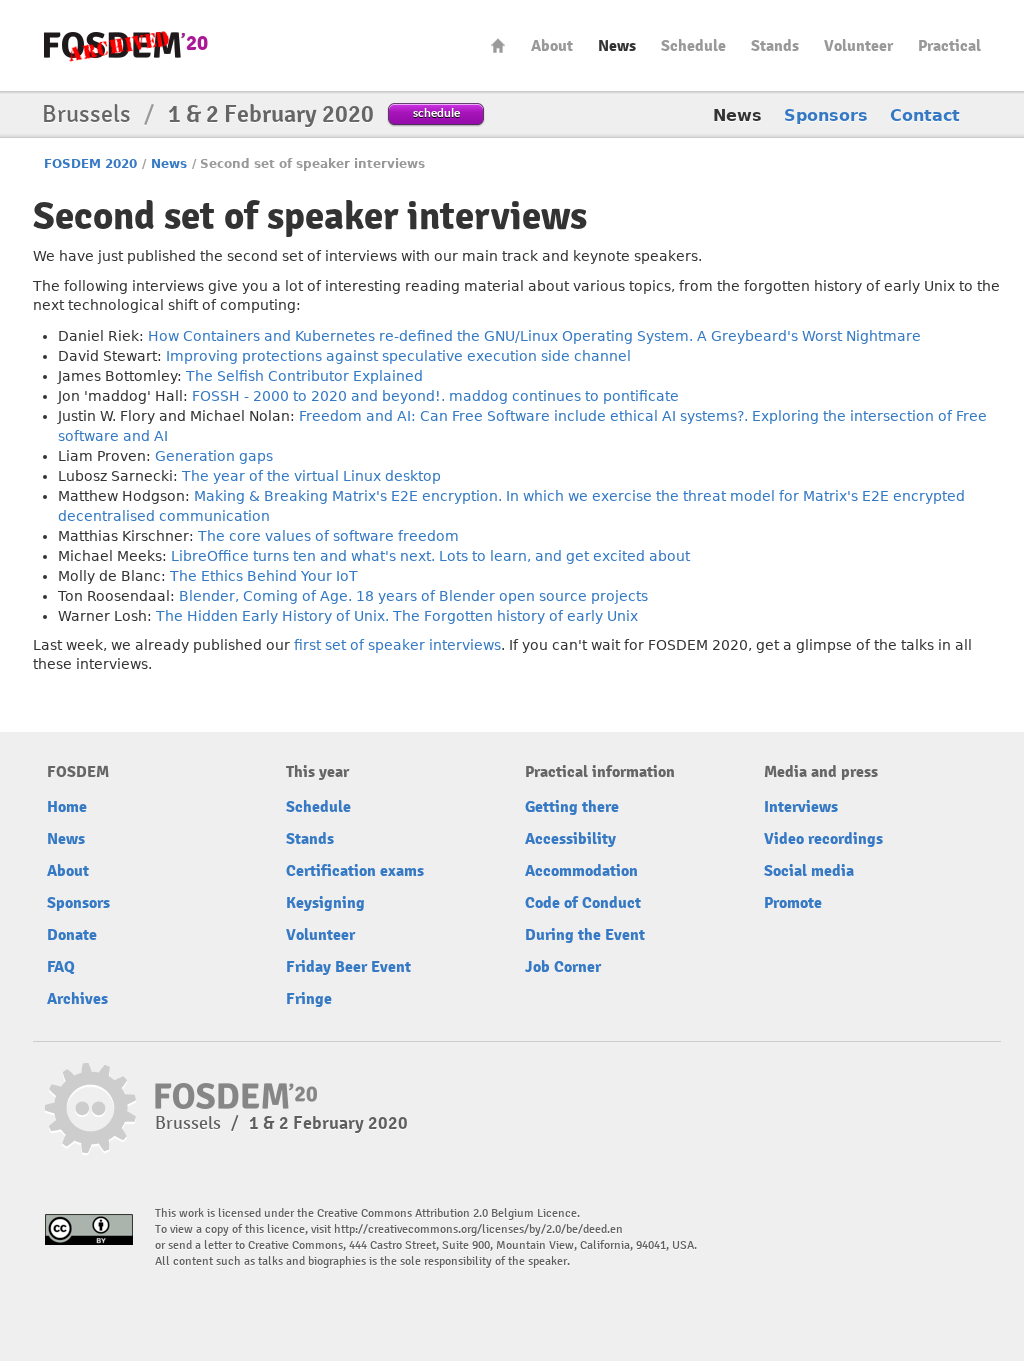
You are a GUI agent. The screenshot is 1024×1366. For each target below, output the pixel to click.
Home (498, 45)
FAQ (61, 967)
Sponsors (826, 115)
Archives (77, 999)
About (552, 46)
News (617, 46)
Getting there (572, 807)
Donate (72, 935)
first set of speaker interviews (397, 645)
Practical (949, 46)
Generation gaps (214, 456)
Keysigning (325, 903)
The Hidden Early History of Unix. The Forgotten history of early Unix (397, 616)
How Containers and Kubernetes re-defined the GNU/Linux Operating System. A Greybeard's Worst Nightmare (534, 336)
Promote (793, 903)
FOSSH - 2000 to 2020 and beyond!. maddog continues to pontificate (435, 396)
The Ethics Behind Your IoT (264, 576)
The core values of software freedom (328, 536)
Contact (925, 115)
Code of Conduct (583, 903)
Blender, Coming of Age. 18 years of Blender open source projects (413, 596)
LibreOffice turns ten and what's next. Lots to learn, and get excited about (430, 556)
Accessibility (570, 839)
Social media (809, 871)
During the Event (585, 935)
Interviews (801, 807)
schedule (436, 112)
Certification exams (355, 871)
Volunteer (858, 46)
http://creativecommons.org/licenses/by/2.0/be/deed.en (478, 1229)
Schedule (693, 46)
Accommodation (581, 871)
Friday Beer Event (348, 967)
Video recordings (823, 839)
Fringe (309, 999)
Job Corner (563, 967)
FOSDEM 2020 (90, 164)
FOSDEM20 (126, 45)
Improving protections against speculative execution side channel (398, 356)
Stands (775, 46)
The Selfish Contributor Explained (304, 376)
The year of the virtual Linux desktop (311, 476)
